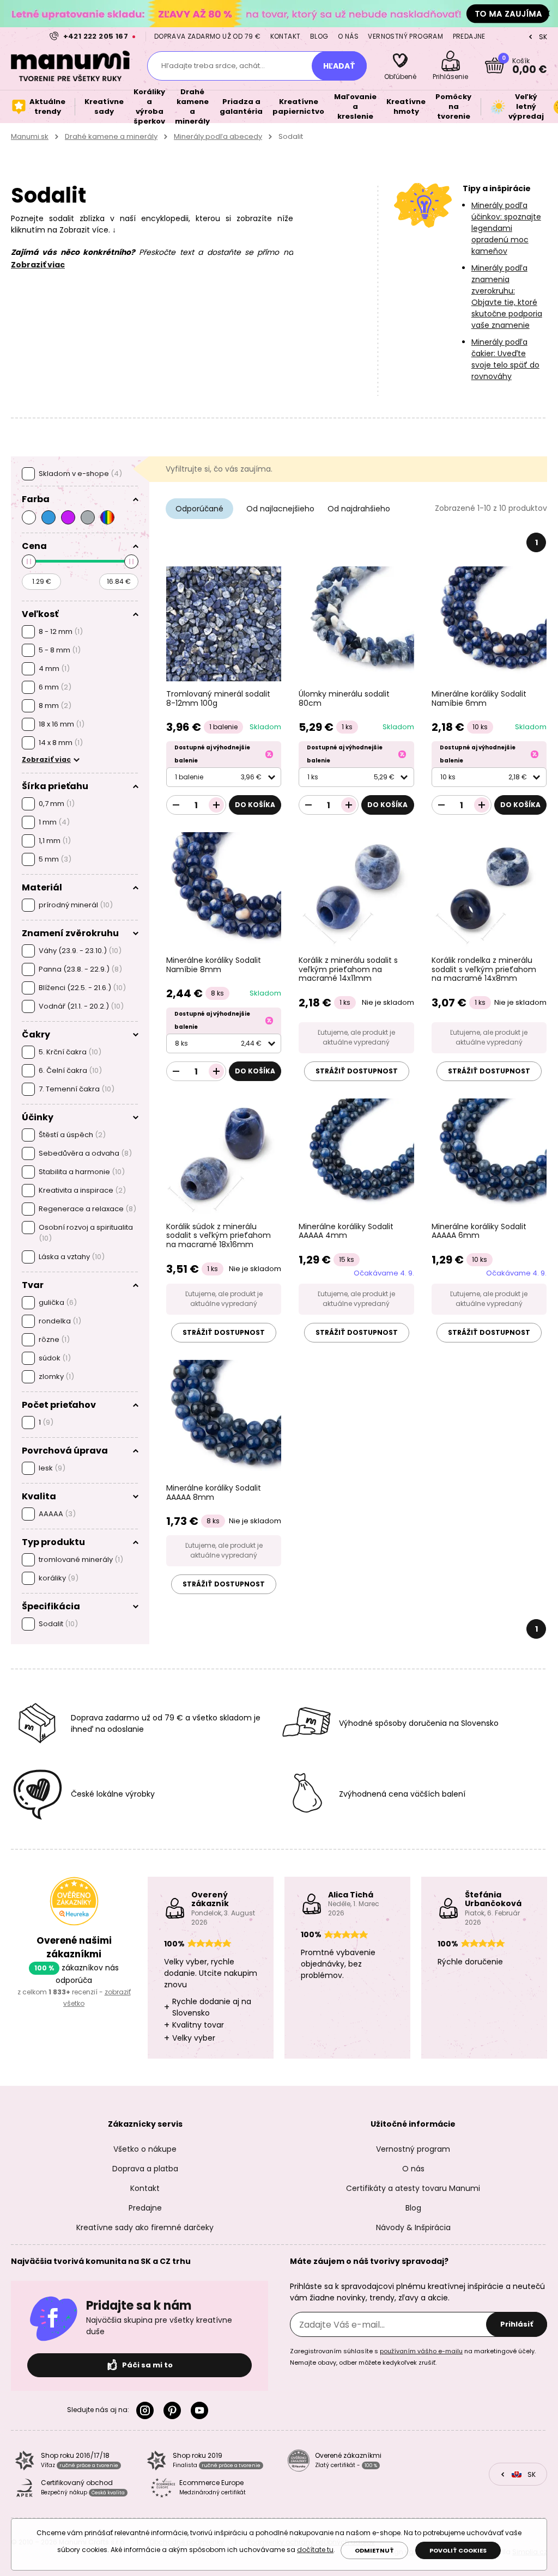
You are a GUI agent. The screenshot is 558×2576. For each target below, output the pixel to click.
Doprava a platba (145, 2169)
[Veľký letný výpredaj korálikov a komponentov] (279, 13)
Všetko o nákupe (145, 2149)
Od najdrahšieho (359, 509)
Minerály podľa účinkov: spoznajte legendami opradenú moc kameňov (506, 228)
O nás (348, 36)
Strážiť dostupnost (357, 1071)
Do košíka (255, 805)
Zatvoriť (547, 14)
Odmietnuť (374, 2550)
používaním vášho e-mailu (421, 2351)
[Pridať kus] (216, 805)
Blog (319, 36)
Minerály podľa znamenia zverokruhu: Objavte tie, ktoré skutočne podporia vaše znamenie (507, 297)
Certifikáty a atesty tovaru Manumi (413, 2188)
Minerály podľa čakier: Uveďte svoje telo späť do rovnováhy (505, 359)
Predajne (469, 36)
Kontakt (286, 36)
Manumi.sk (30, 136)
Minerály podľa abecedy (218, 136)
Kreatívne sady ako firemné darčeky (145, 2227)
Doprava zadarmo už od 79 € (207, 36)
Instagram (147, 2410)
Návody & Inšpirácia (413, 2227)
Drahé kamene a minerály (111, 136)
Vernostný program (405, 36)
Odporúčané (199, 509)
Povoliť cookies (458, 2550)
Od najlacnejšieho (280, 509)
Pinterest (174, 2410)
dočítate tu (315, 2550)
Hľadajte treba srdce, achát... (213, 66)
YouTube (202, 2410)
